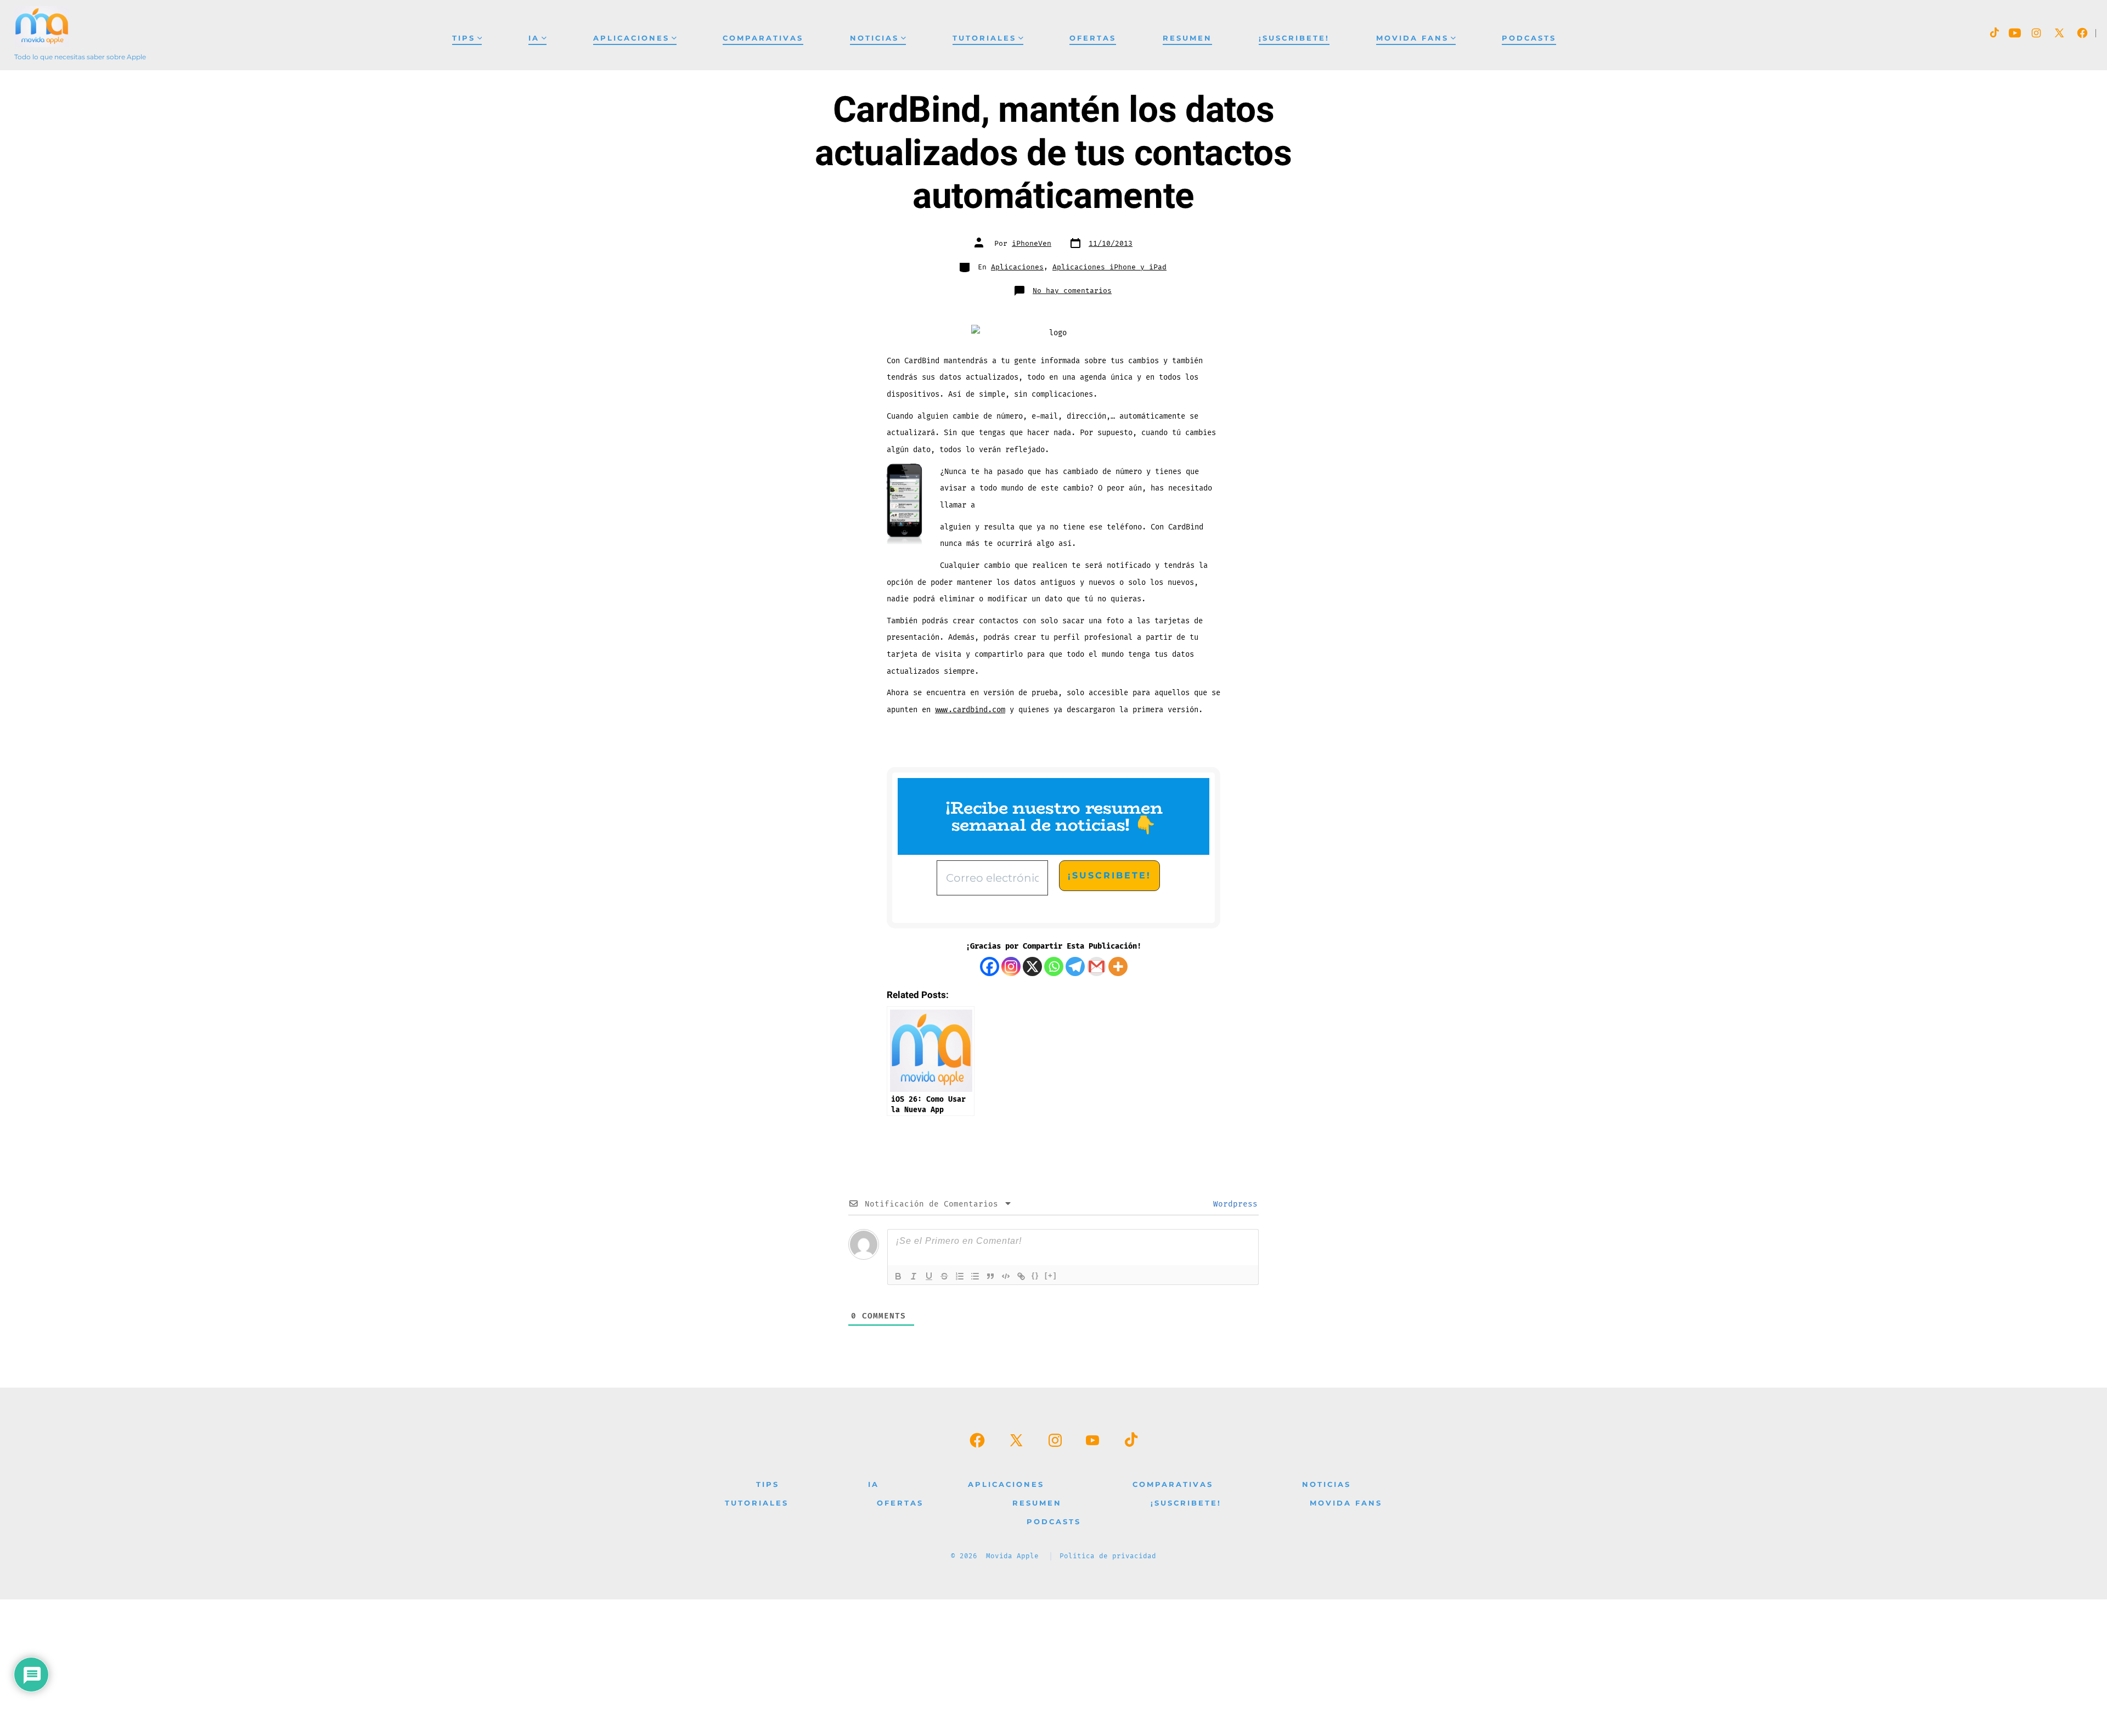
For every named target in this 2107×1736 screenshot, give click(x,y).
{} (1035, 1275)
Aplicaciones (631, 38)
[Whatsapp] (1054, 966)
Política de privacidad (1108, 1556)
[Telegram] (1075, 966)
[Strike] (944, 1276)
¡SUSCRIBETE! (1294, 38)
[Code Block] (1006, 1276)
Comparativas (763, 38)
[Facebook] (990, 966)
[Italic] (914, 1276)
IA (534, 38)
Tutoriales (984, 38)
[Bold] (898, 1276)
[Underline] (929, 1276)
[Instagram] (1011, 966)
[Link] (1021, 1276)
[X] (1032, 966)
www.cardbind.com (970, 710)
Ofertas (1093, 38)
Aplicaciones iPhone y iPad (1109, 267)
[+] (1051, 1275)
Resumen (1187, 38)
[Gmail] (1097, 966)
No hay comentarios (1072, 291)
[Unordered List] (975, 1276)
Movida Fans (1412, 38)
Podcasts (1529, 38)
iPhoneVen (1032, 244)
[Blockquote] (990, 1276)
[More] (1118, 966)
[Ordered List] (960, 1276)
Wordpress (1233, 1204)
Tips (464, 38)
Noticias (874, 38)
